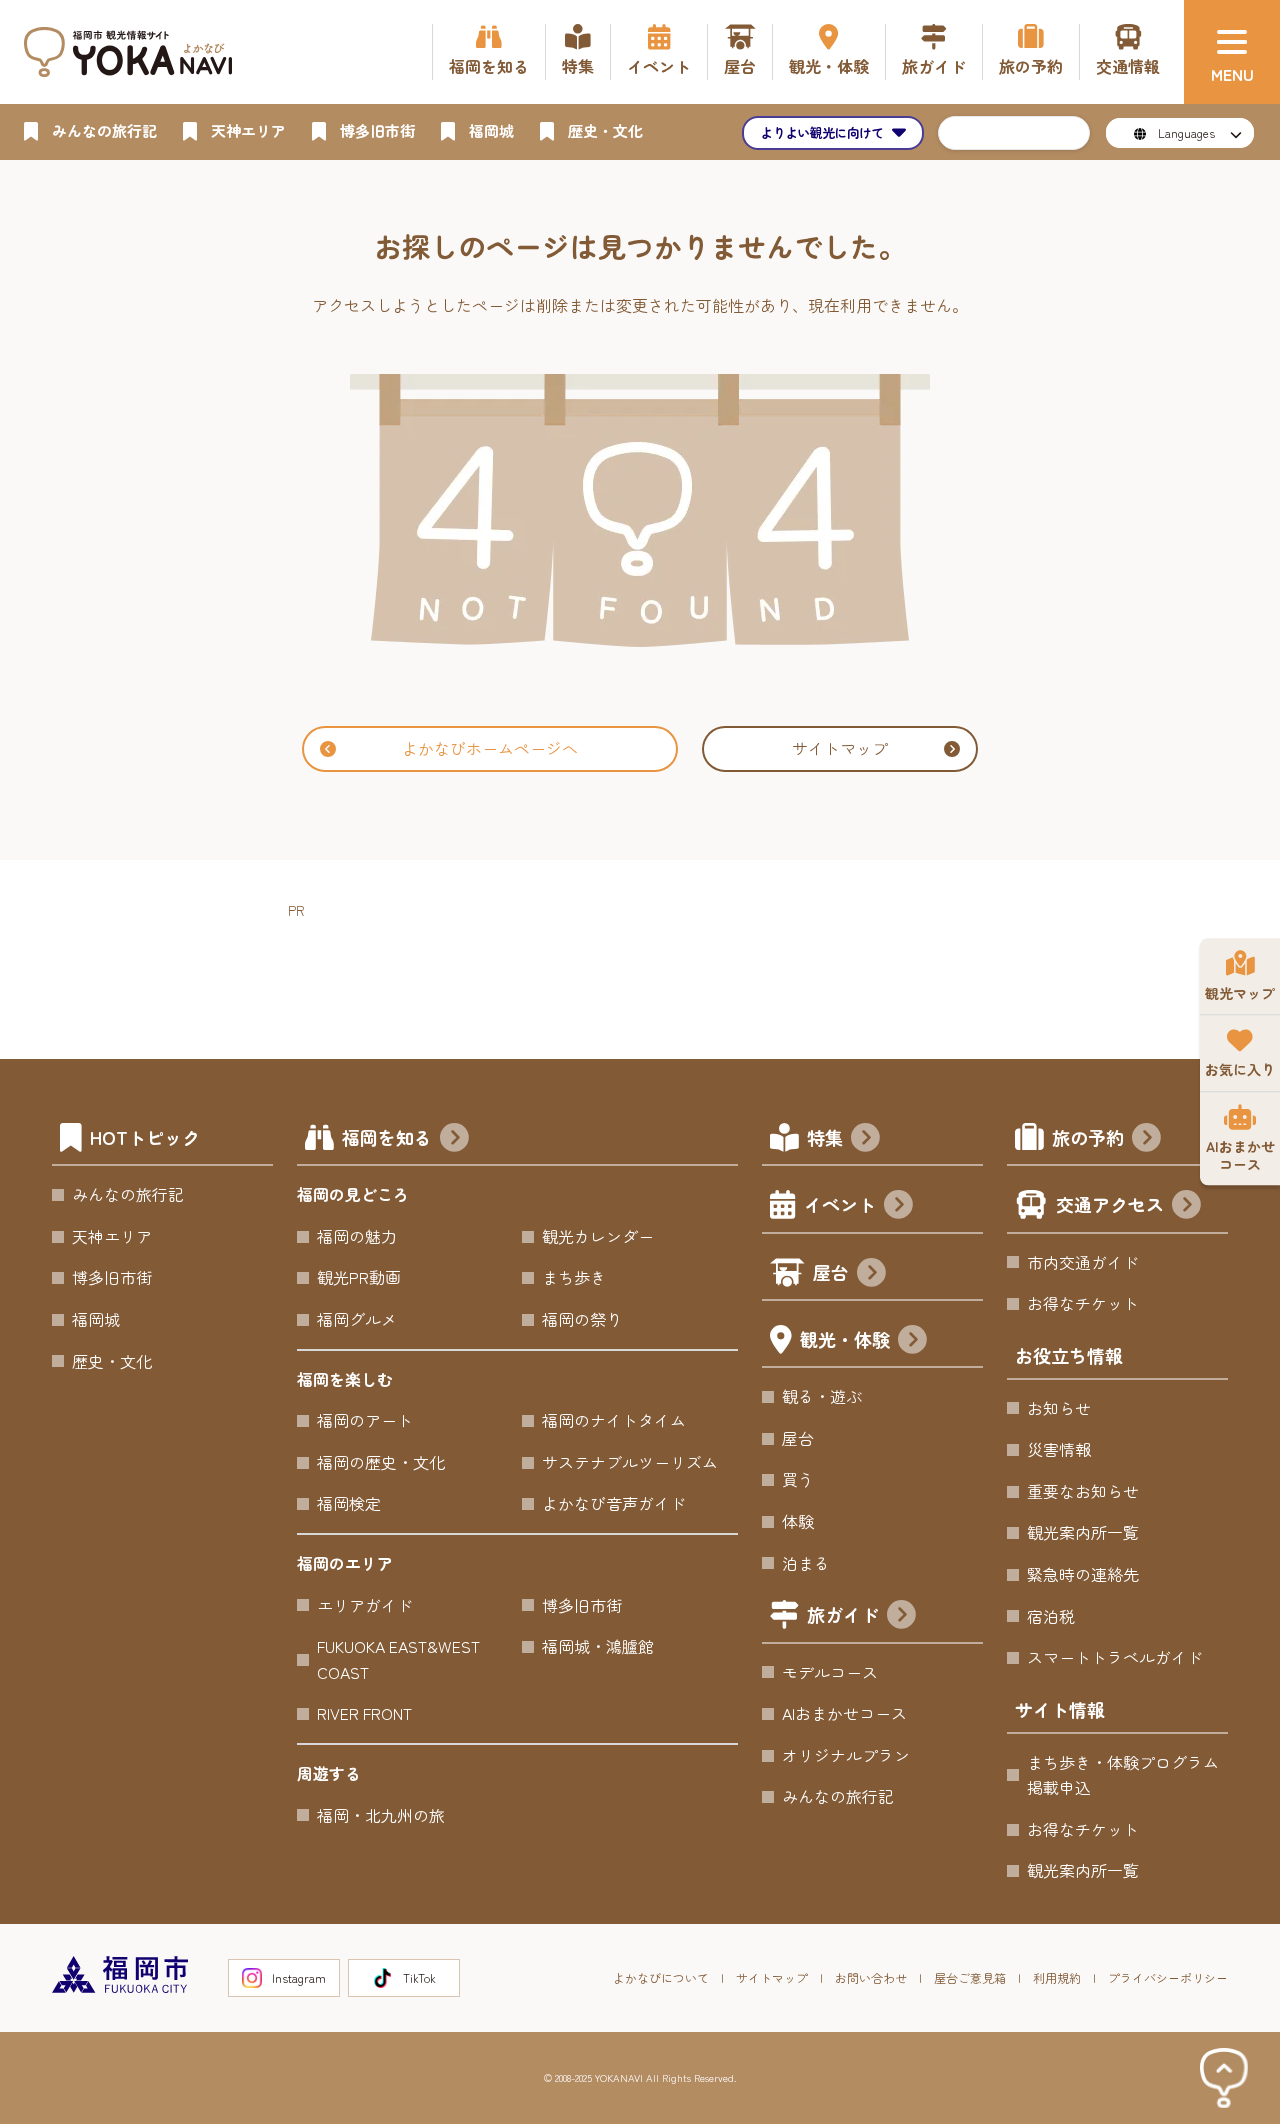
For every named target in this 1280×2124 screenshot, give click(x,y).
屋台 (831, 1272)
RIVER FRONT (364, 1713)
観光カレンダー (598, 1236)
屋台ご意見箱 (970, 1977)
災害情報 (1059, 1449)
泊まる (806, 1563)
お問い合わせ (871, 1977)
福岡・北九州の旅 (381, 1815)
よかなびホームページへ (490, 748)
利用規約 (1057, 1977)
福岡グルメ (357, 1319)
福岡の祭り (582, 1319)
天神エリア (112, 1236)
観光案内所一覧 (1083, 1532)
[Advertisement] (652, 967)
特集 (825, 1137)
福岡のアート (365, 1420)
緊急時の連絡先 (1083, 1574)
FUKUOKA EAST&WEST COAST (398, 1659)
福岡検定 (349, 1503)
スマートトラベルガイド (1115, 1657)
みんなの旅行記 (128, 1194)
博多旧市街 (112, 1277)
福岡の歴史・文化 (381, 1462)
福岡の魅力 (357, 1236)
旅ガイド (843, 1614)
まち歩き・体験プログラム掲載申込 (1123, 1775)
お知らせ (1059, 1408)
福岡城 (96, 1319)
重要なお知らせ (1083, 1491)
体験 (798, 1521)
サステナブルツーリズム (630, 1462)
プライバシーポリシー (1168, 1977)
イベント (840, 1204)
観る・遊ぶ (822, 1396)
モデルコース (830, 1672)
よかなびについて (661, 1977)
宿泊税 (1051, 1616)
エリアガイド (365, 1605)
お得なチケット (1083, 1303)
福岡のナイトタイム (614, 1420)
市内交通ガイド (1083, 1262)
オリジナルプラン (846, 1755)
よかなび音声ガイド (614, 1503)
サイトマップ (840, 748)
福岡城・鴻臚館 (598, 1646)
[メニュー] (1232, 52)
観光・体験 (845, 1339)
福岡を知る (387, 1137)
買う (798, 1479)
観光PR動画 (359, 1277)
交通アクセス (1110, 1204)
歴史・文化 (112, 1361)
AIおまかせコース (844, 1713)
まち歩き (574, 1277)
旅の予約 (1088, 1137)
